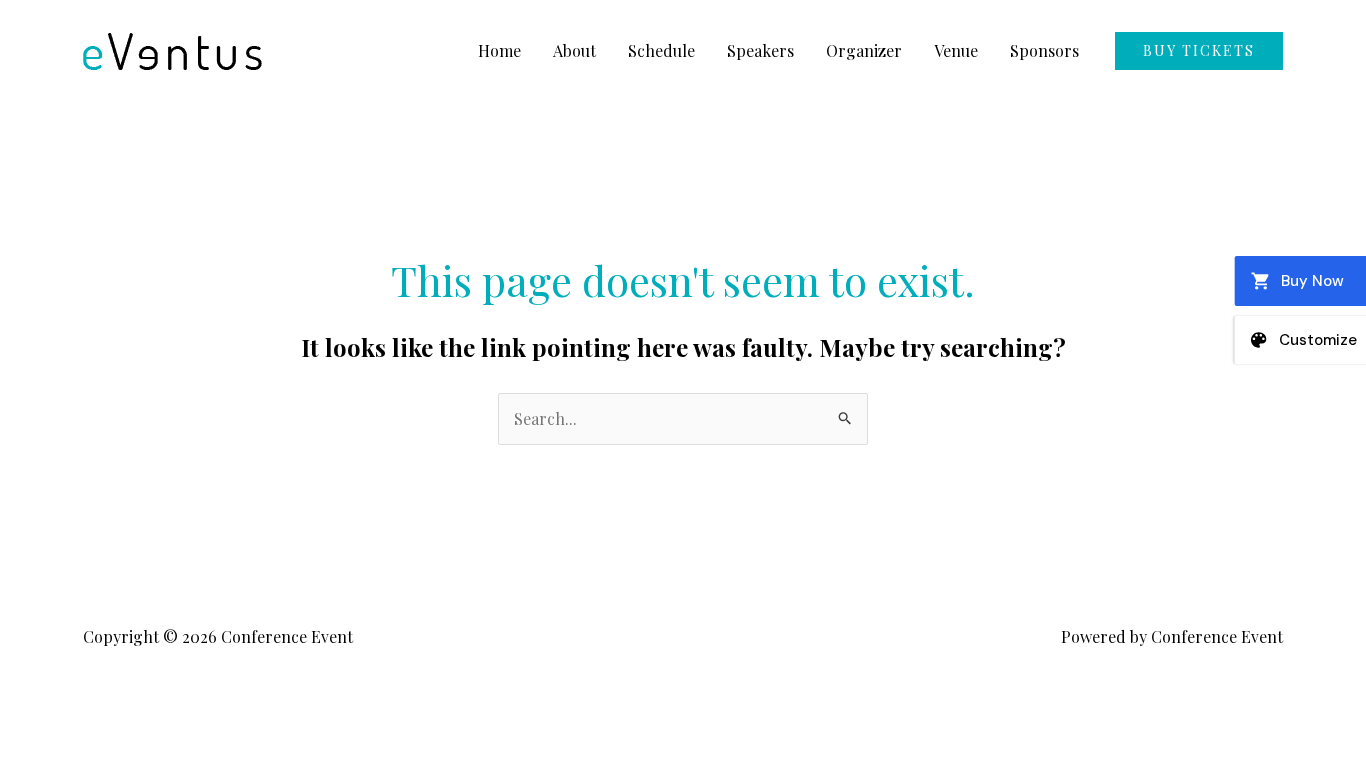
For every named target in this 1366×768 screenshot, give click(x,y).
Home (499, 50)
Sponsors (1044, 50)
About (574, 50)
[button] (1199, 51)
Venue (956, 50)
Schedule (661, 50)
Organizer (864, 50)
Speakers (760, 50)
